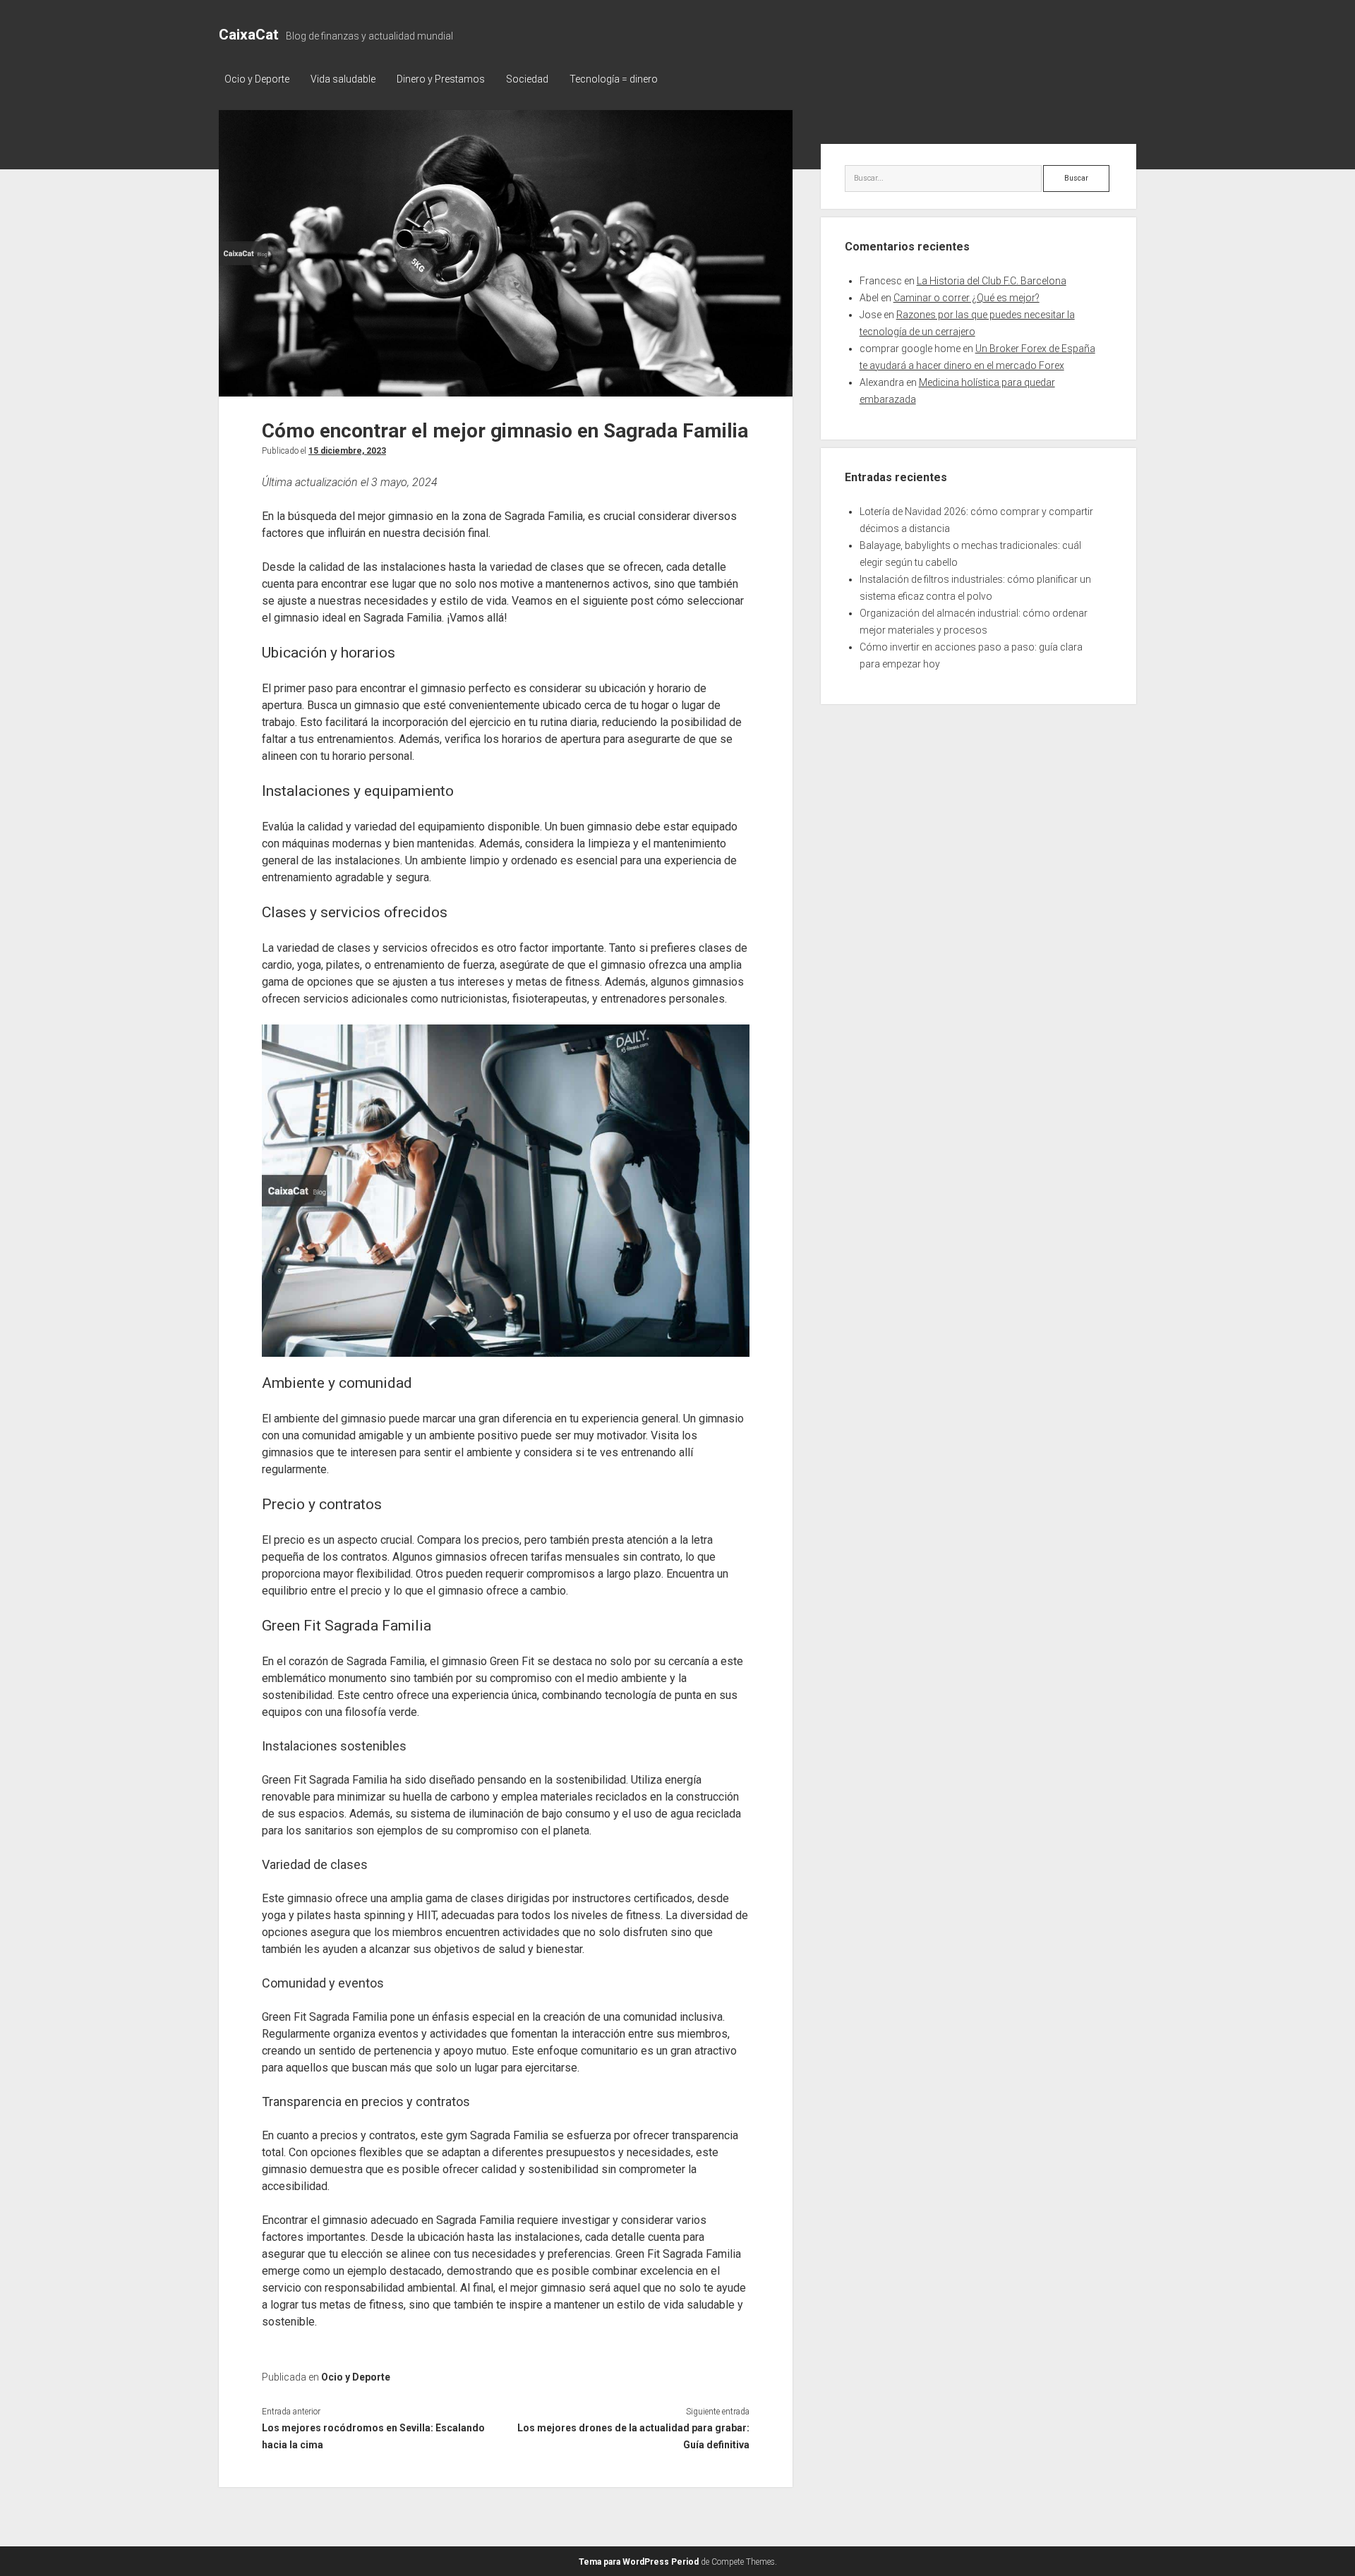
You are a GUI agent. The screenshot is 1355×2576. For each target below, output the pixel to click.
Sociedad (527, 79)
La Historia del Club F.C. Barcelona (992, 281)
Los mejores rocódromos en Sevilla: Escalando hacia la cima (373, 2436)
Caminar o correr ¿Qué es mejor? (966, 298)
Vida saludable (343, 79)
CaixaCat (249, 35)
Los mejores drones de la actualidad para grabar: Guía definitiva (633, 2436)
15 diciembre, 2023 (347, 451)
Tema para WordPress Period (639, 2562)
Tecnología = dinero (614, 79)
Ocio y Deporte (257, 79)
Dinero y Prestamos (441, 79)
